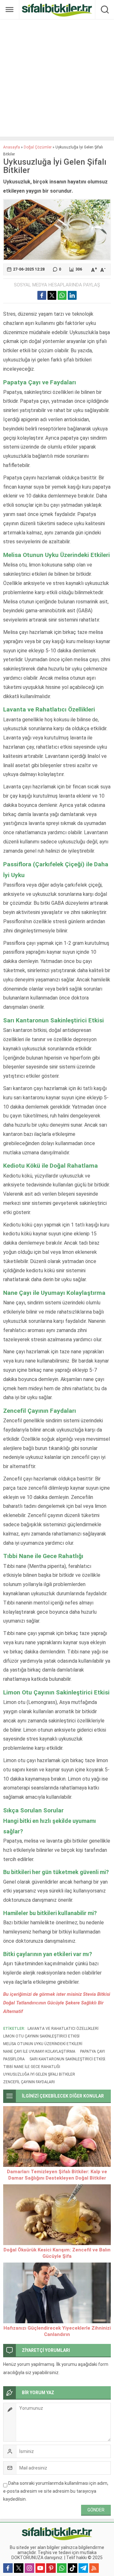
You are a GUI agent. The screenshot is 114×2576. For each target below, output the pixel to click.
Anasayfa (12, 147)
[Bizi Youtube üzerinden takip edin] (40, 2568)
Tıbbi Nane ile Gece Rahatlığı (32, 2067)
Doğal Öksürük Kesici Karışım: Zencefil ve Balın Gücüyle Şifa (57, 2253)
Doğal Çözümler (38, 147)
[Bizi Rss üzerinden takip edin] (94, 2568)
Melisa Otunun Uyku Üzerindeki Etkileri (43, 2044)
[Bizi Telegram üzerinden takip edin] (83, 2568)
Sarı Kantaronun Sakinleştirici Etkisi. (68, 2059)
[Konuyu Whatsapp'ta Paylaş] (62, 295)
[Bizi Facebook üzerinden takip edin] (8, 2568)
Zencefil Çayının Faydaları (29, 2082)
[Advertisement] (57, 78)
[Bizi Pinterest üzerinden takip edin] (51, 2568)
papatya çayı (92, 2051)
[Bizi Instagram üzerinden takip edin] (29, 2568)
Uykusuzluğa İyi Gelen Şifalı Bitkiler (39, 2074)
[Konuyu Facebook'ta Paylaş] (42, 295)
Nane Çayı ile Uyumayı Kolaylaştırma (39, 2051)
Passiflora (14, 2059)
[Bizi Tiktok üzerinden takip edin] (73, 2568)
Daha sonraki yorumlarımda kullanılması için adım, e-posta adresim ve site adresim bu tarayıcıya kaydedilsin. (56, 2491)
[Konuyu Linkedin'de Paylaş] (72, 295)
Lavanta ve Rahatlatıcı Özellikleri (63, 2029)
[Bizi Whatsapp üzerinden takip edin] (62, 2568)
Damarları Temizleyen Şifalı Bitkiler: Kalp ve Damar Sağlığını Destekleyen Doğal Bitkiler (57, 2175)
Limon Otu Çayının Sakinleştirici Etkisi (41, 2036)
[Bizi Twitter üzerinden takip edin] (19, 2568)
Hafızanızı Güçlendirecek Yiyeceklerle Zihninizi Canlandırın (57, 2331)
